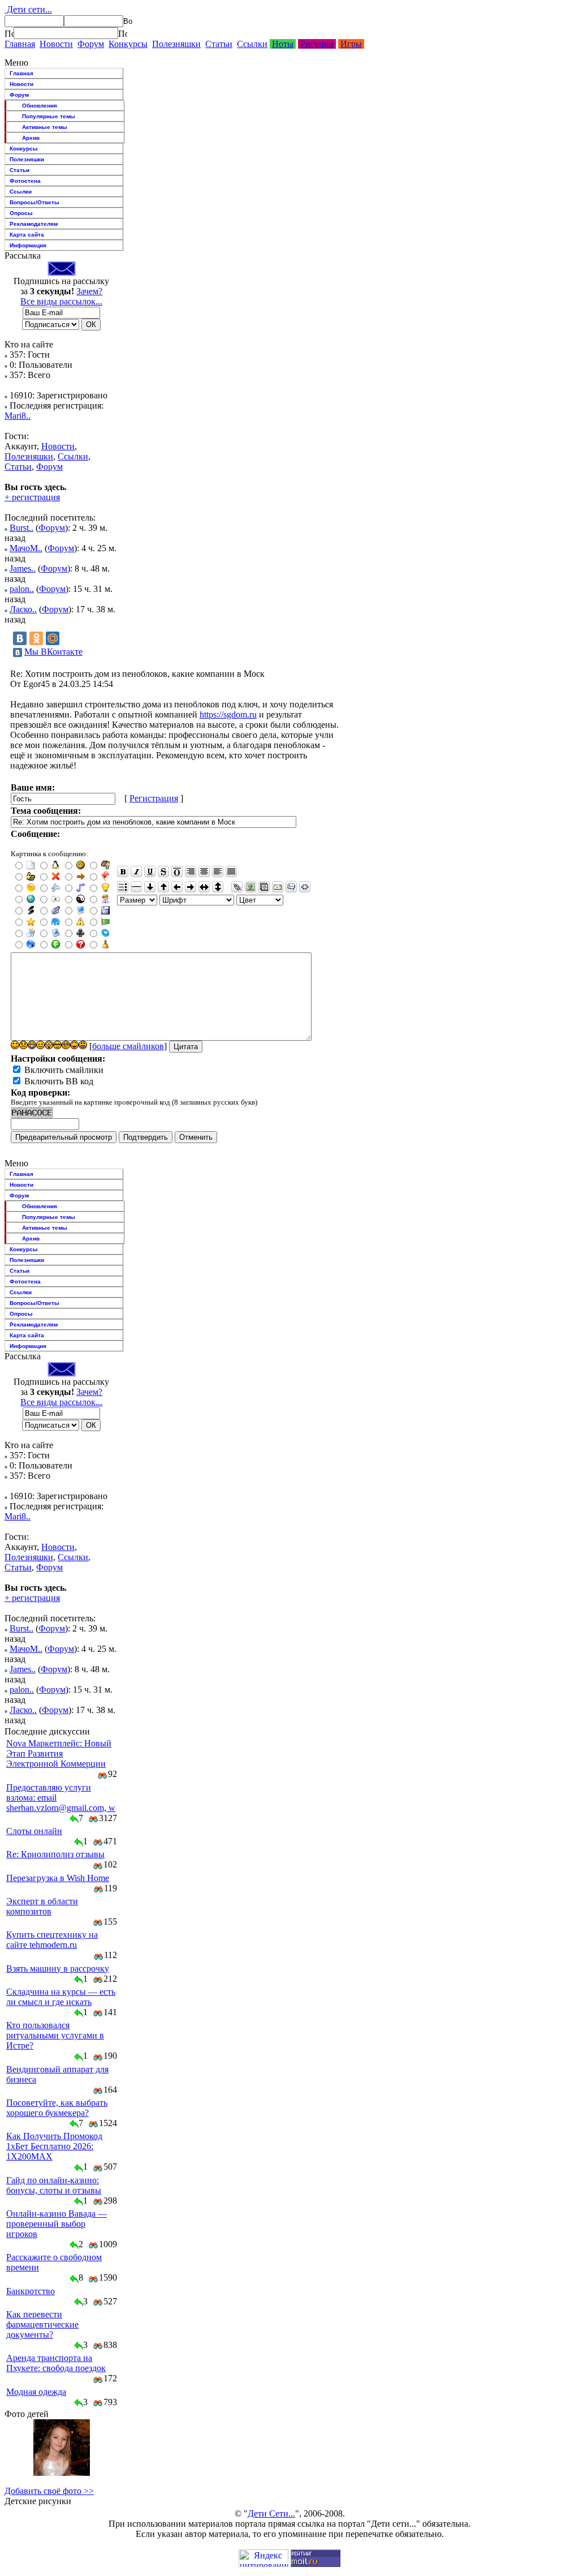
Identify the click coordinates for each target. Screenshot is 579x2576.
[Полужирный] (123, 871)
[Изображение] (250, 887)
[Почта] (278, 887)
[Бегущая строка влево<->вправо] (204, 887)
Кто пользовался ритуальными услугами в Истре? (55, 2035)
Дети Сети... (271, 2513)
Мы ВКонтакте (53, 652)
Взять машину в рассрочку (58, 1969)
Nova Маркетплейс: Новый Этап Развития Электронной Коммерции (59, 1753)
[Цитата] (291, 887)
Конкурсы (128, 44)
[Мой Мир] (53, 638)
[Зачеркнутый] (163, 871)
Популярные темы (49, 116)
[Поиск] (9, 33)
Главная (20, 44)
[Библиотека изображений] (264, 887)
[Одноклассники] (36, 638)
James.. (23, 568)
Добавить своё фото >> (49, 2491)
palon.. (22, 589)
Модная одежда (36, 2392)
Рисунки (317, 44)
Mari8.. (18, 416)
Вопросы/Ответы (34, 202)
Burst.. (21, 528)
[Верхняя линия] (177, 871)
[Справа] (191, 871)
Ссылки (252, 44)
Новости (56, 44)
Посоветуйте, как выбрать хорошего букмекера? (57, 2108)
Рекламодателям (34, 224)
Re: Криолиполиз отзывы (55, 1854)
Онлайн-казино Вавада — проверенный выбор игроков (57, 2224)
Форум (91, 44)
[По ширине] (231, 871)
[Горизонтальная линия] (136, 887)
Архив (31, 138)
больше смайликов (128, 1046)
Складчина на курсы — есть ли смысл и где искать (61, 1997)
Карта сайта (27, 235)
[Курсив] (136, 871)
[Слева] (218, 871)
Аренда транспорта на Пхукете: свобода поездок (56, 2363)
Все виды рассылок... (61, 301)
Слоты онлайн (34, 1831)
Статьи (219, 44)
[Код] (305, 887)
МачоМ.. (26, 548)
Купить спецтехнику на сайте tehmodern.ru (52, 1940)
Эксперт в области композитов (42, 1906)
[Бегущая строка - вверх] (163, 887)
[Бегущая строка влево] (177, 887)
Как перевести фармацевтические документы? (42, 2324)
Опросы (21, 213)
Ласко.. (23, 609)
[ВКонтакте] (20, 638)
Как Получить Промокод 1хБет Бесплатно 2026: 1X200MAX (54, 2146)
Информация (28, 245)
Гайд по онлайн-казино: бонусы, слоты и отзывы (54, 2185)
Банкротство (31, 2291)
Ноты (283, 44)
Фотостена (25, 181)
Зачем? (89, 291)
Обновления (40, 106)
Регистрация (154, 798)
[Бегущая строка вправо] (191, 887)
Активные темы (45, 127)
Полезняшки (176, 44)
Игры (351, 44)
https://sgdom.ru (228, 714)
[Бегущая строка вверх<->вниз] (218, 887)
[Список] (123, 887)
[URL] (237, 887)
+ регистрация (32, 497)
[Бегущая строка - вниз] (150, 887)
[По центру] (204, 871)
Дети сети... (28, 9)
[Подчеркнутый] (150, 871)
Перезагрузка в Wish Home (58, 1878)
